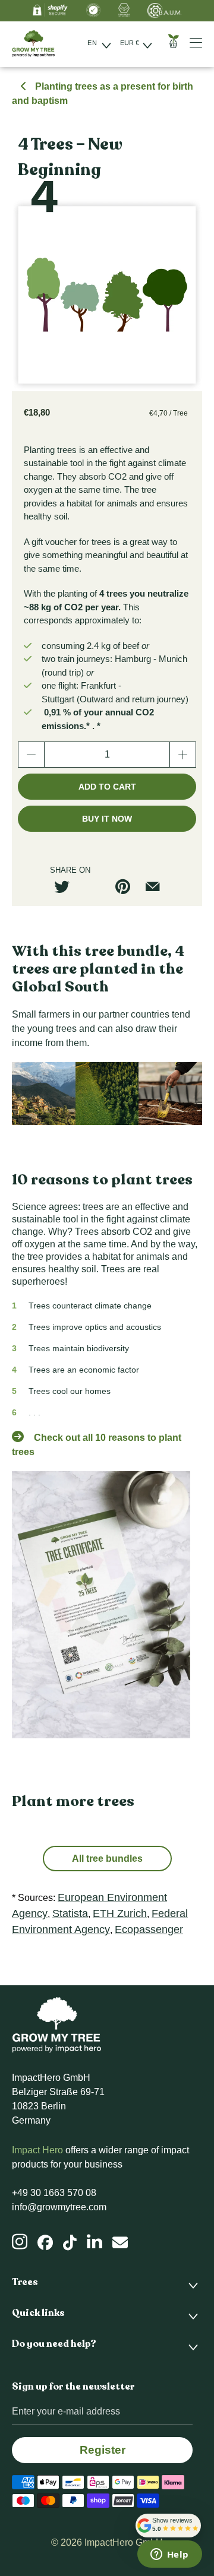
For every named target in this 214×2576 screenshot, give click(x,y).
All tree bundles (107, 1859)
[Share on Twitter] (67, 887)
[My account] (200, 42)
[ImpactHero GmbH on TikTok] (70, 2243)
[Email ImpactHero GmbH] (120, 2243)
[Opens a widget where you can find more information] (169, 2555)
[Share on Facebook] (97, 887)
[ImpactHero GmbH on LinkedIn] (95, 2242)
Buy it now (107, 819)
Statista (70, 1913)
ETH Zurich (120, 1913)
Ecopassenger (149, 1929)
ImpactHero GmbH (124, 2542)
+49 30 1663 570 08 (54, 2193)
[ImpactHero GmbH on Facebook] (45, 2243)
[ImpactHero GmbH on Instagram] (20, 2242)
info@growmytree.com (59, 2207)
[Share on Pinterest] (127, 887)
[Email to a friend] (157, 887)
